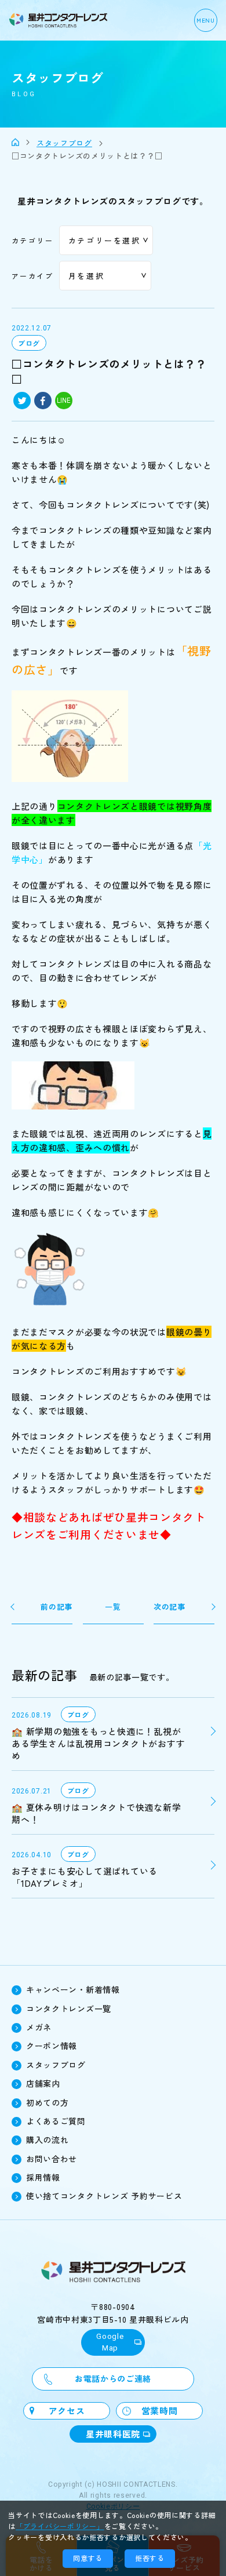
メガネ (39, 2027)
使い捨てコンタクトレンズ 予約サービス (104, 2196)
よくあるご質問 (56, 2121)
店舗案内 (43, 2083)
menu (206, 20)
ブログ (29, 343)
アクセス (67, 2411)
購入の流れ (48, 2140)
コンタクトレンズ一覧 (69, 2009)
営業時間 (160, 2411)
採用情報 (43, 2177)
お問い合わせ (52, 2159)
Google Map (110, 2342)
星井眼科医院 (113, 2434)
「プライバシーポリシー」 (60, 2526)
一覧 (113, 1607)
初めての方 (48, 2102)
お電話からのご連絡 (113, 2378)
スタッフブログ (56, 2065)
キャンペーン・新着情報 (73, 1989)
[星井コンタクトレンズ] (15, 142)
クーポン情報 (52, 2046)
